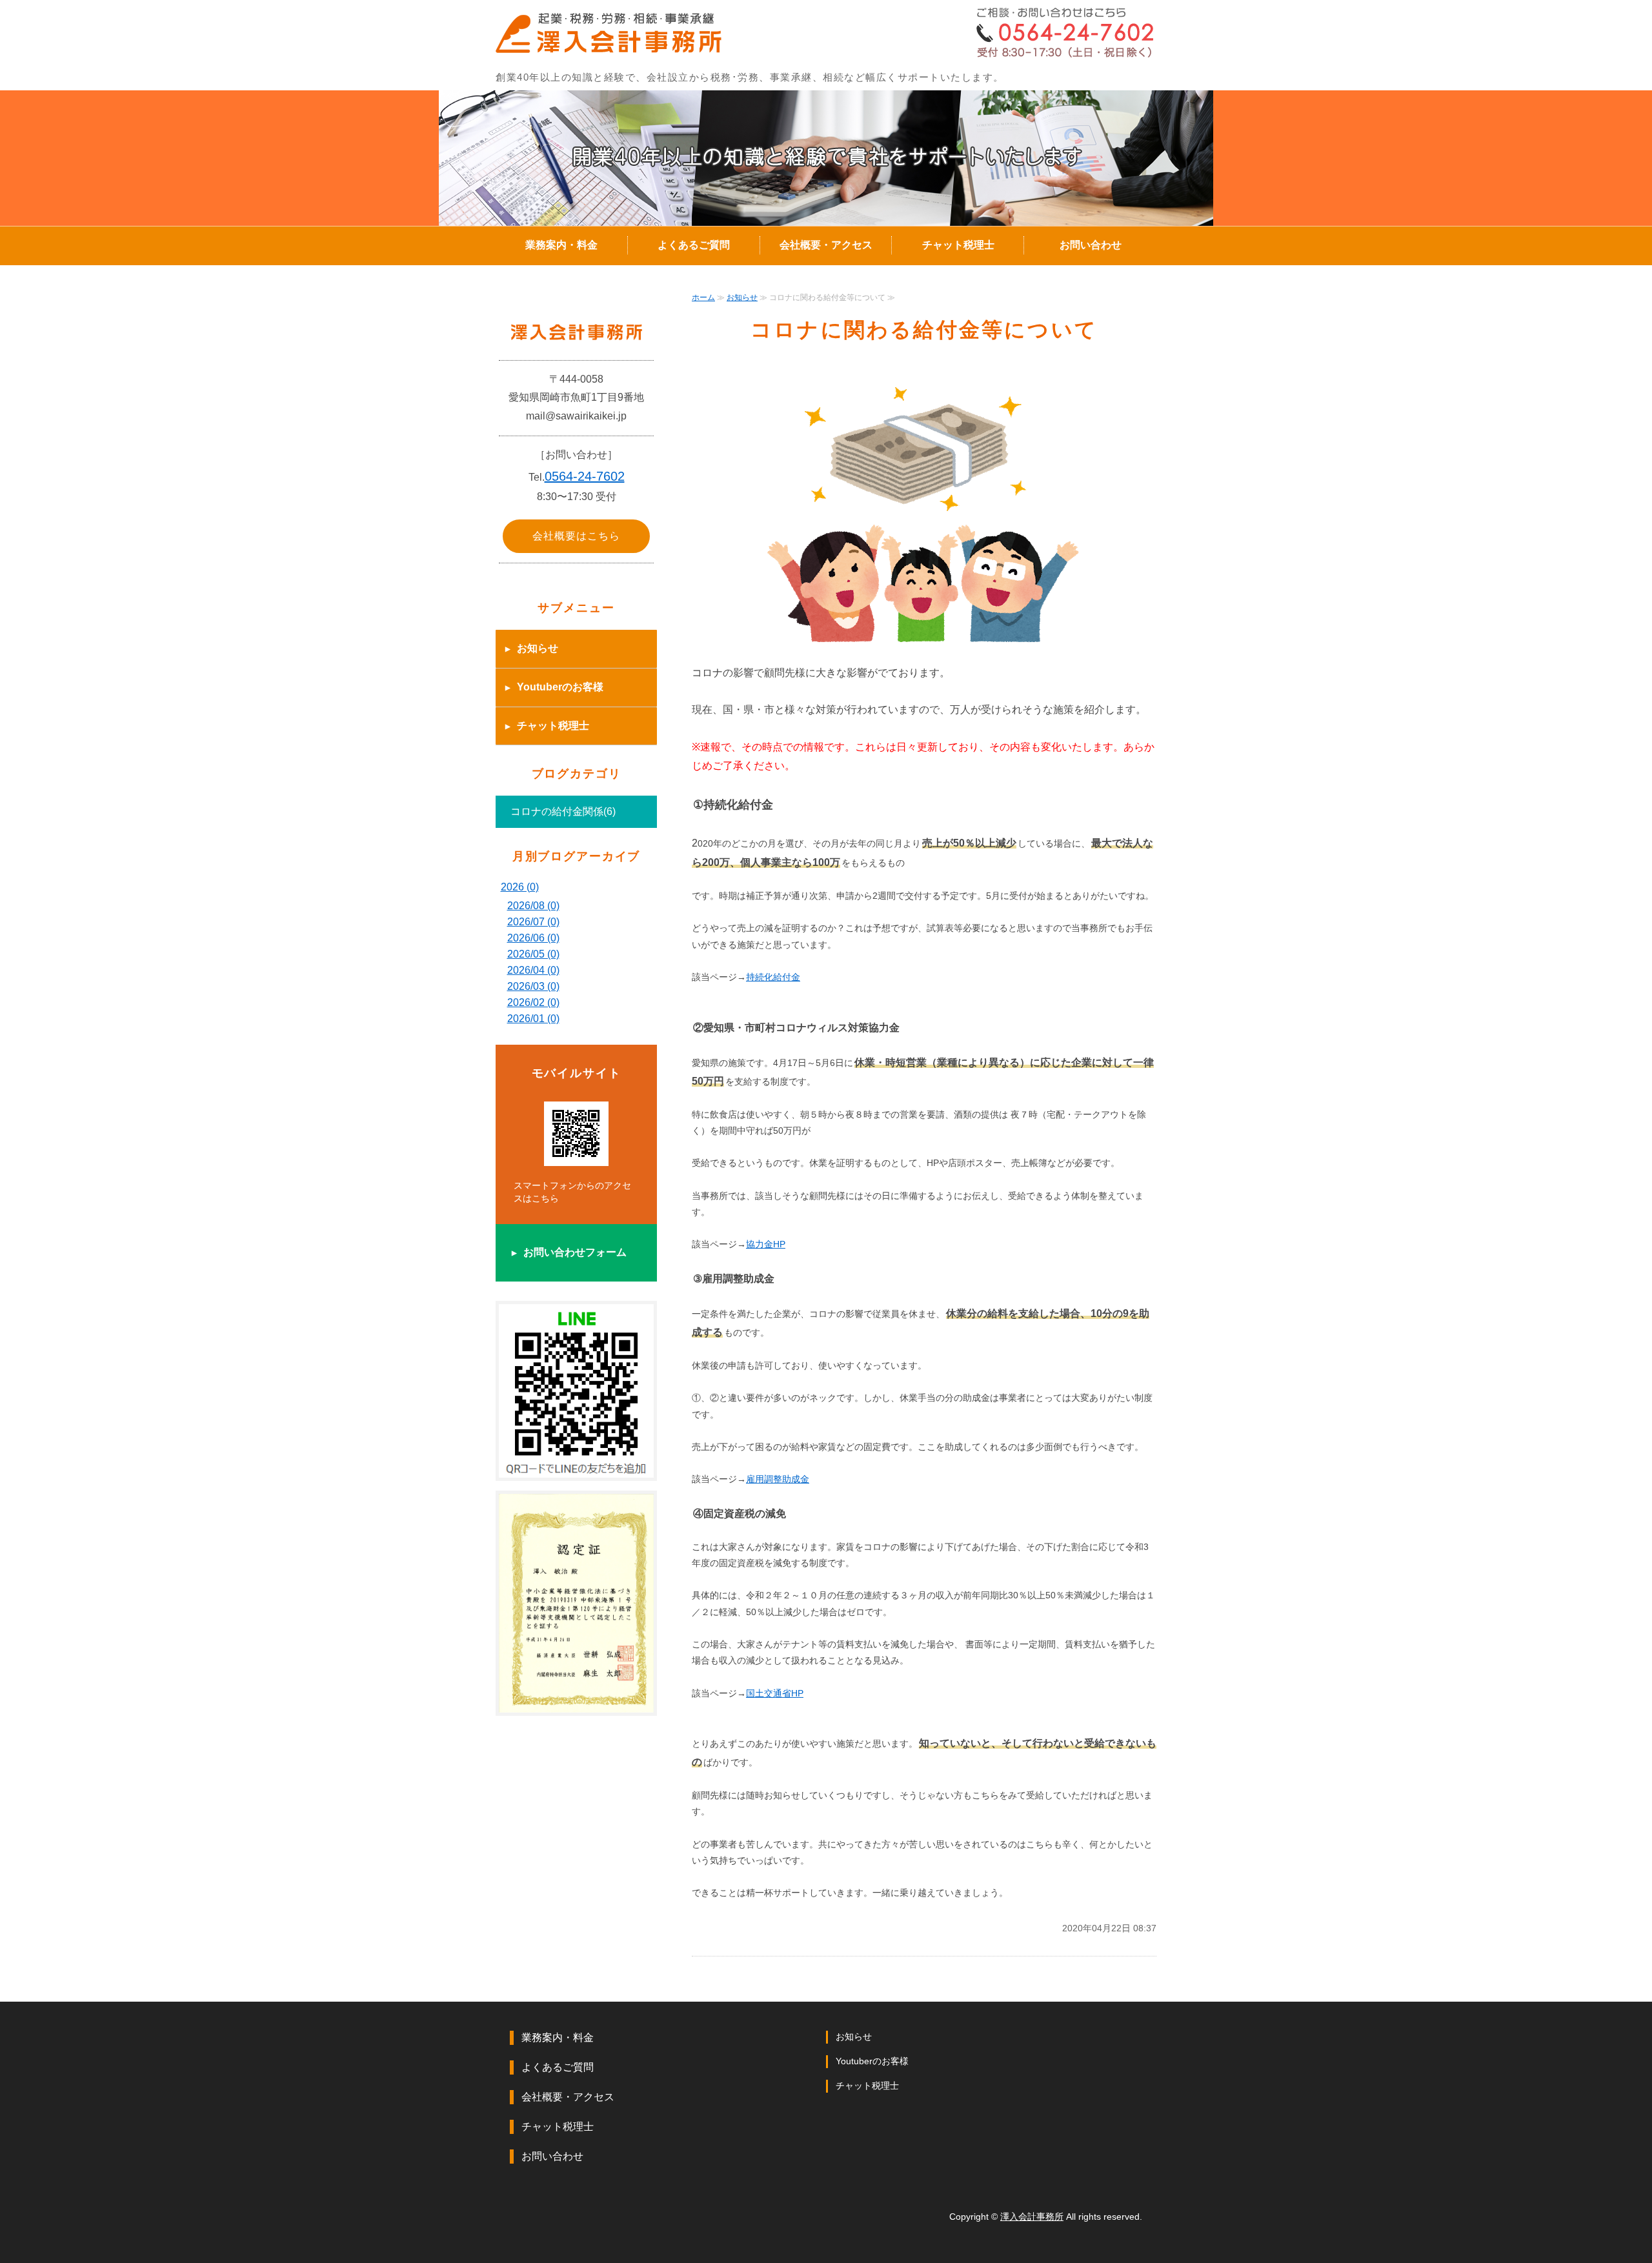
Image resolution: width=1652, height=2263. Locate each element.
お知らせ (742, 297)
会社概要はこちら (576, 536)
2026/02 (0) (533, 1002)
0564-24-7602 (585, 476)
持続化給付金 (773, 977)
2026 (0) (520, 887)
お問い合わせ (1091, 245)
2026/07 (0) (533, 922)
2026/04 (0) (533, 970)
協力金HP (766, 1244)
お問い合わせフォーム (575, 1252)
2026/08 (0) (533, 906)
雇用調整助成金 (778, 1479)
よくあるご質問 (694, 245)
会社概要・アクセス (826, 245)
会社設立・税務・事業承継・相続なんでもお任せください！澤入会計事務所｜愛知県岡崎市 (610, 34)
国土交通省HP (775, 1693)
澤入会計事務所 (1032, 2217)
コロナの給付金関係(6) (563, 811)
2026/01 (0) (533, 1019)
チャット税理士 (958, 245)
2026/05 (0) (533, 954)
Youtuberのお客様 (560, 687)
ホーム (703, 297)
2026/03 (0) (533, 986)
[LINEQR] (576, 1468)
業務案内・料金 (561, 245)
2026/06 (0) (533, 938)
